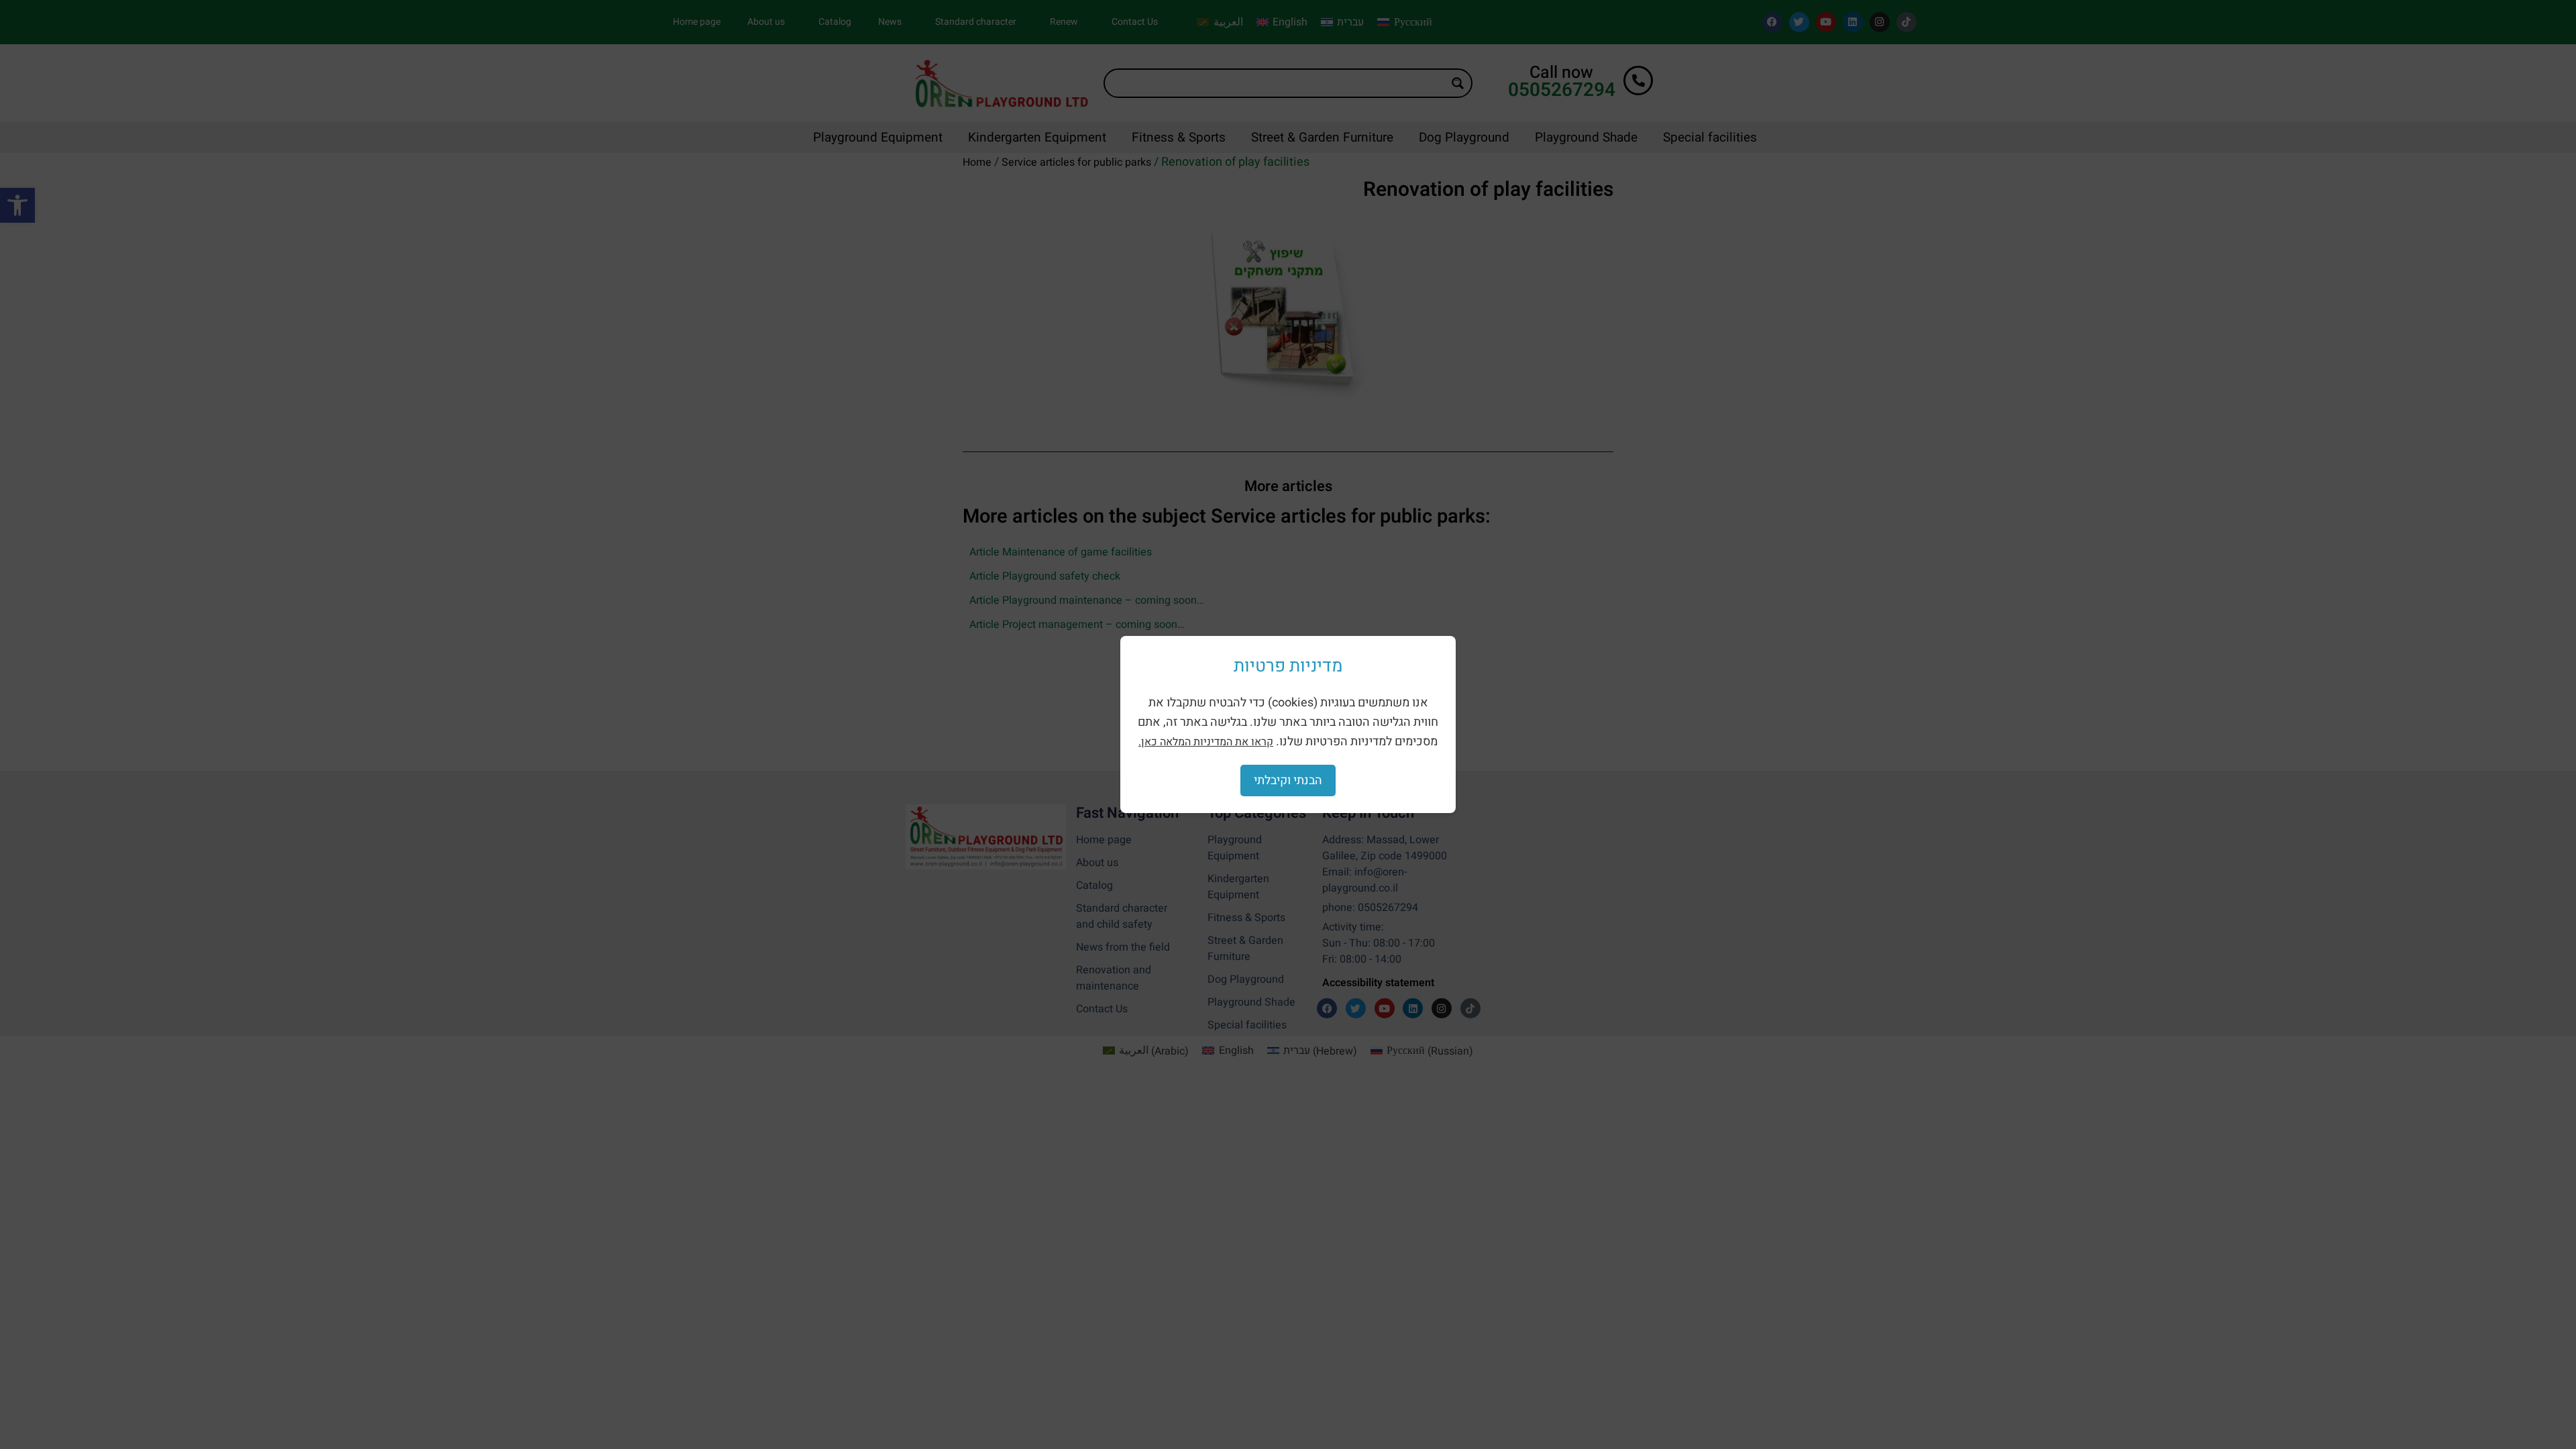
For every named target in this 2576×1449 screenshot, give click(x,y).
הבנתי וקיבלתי (1288, 781)
